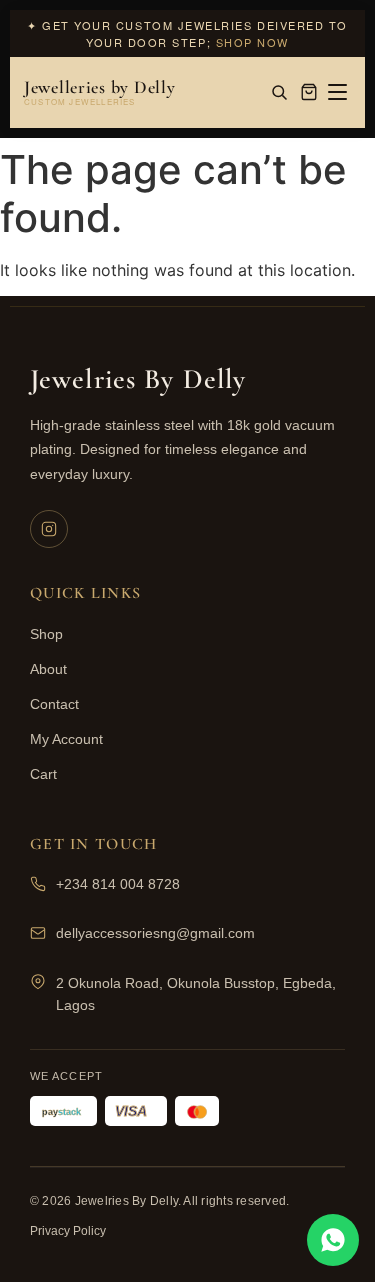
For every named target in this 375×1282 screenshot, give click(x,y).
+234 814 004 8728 (118, 884)
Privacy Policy (68, 1231)
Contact (54, 704)
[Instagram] (49, 529)
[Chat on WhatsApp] (333, 1240)
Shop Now (252, 42)
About (48, 669)
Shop (46, 634)
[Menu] (337, 92)
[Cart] (309, 92)
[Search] (279, 92)
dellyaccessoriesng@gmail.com (155, 933)
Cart (43, 774)
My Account (66, 739)
